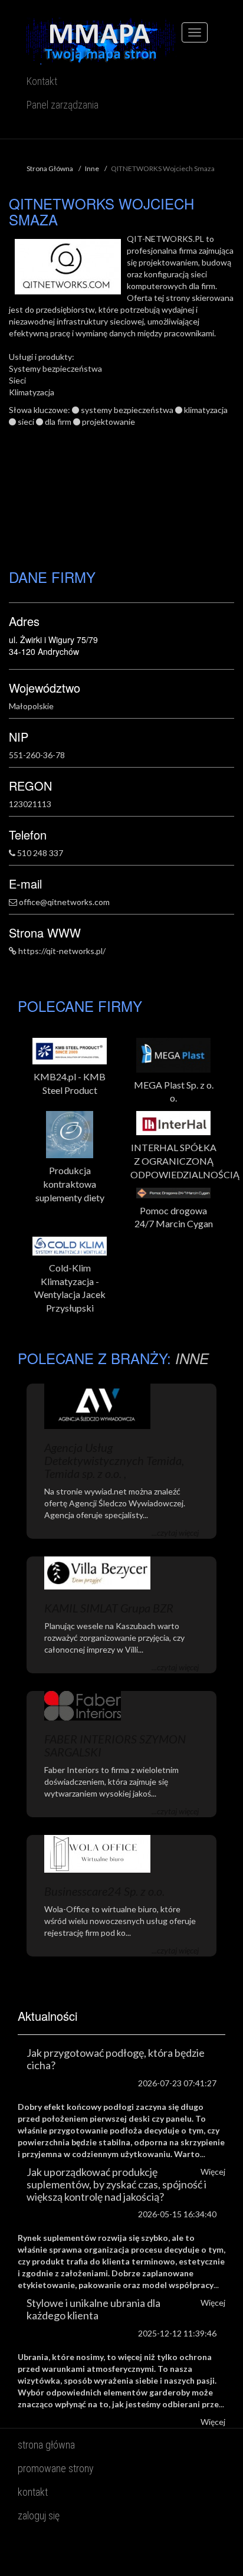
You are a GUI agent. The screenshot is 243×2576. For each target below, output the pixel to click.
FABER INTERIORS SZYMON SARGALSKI (115, 1745)
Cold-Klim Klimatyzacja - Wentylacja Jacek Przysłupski (70, 1288)
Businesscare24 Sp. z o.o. (104, 1891)
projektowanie (109, 422)
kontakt (33, 2492)
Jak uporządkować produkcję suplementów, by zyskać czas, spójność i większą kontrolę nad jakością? (116, 2184)
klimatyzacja (206, 410)
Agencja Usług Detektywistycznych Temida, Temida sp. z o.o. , (114, 1460)
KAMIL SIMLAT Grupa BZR (109, 1608)
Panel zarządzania (63, 105)
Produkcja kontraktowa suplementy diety (70, 1184)
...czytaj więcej (175, 1533)
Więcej (213, 2422)
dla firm (58, 422)
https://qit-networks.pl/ (62, 951)
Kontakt (42, 81)
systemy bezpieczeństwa (127, 410)
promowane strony (56, 2468)
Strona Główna (50, 168)
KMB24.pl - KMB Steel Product (70, 1083)
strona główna (46, 2445)
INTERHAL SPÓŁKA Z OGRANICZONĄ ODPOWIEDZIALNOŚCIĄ (173, 1161)
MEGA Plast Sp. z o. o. (174, 1092)
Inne (92, 168)
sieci (26, 422)
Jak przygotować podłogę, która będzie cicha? (116, 2059)
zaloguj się (39, 2516)
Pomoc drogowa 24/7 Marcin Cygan (174, 1217)
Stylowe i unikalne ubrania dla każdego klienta (93, 2309)
